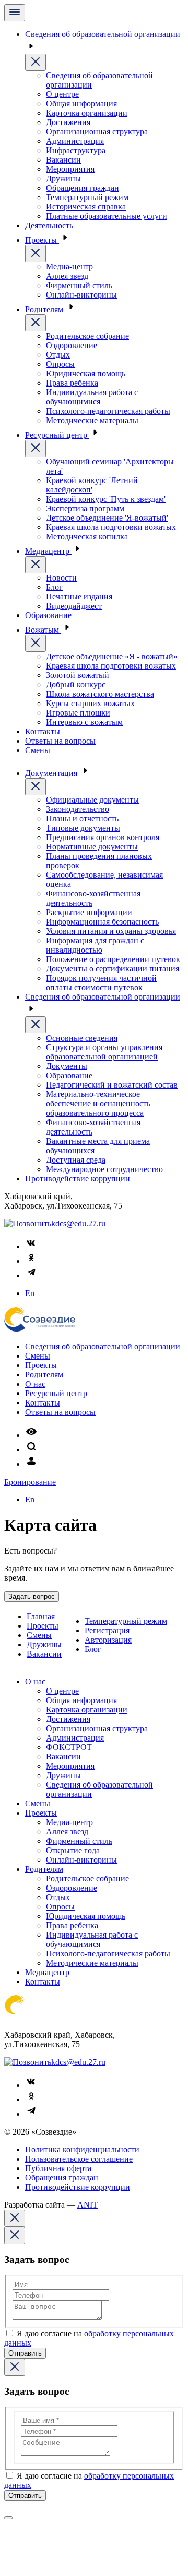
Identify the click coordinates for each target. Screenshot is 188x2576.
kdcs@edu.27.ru (78, 1223)
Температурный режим (87, 197)
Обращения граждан (83, 188)
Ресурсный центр (57, 435)
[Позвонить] (28, 1223)
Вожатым (43, 630)
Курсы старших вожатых (90, 703)
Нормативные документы (92, 847)
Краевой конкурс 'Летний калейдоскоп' (92, 485)
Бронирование (30, 1482)
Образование (48, 615)
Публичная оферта (58, 2168)
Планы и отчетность (82, 818)
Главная (41, 1616)
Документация (52, 773)
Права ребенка (72, 383)
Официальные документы (92, 800)
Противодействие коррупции (78, 1179)
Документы (67, 1066)
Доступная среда (76, 1160)
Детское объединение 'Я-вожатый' (107, 518)
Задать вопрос (32, 1597)
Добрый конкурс (76, 685)
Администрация (75, 141)
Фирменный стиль (79, 285)
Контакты (43, 731)
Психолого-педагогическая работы (108, 411)
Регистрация (107, 1630)
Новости (61, 578)
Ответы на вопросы (60, 741)
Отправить (25, 2353)
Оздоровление (72, 345)
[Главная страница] (40, 1329)
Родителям (45, 309)
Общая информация (81, 103)
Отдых (58, 355)
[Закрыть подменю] (36, 62)
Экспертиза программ (85, 508)
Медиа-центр (69, 267)
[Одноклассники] (31, 1261)
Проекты (42, 240)
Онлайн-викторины (81, 295)
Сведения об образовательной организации (103, 1346)
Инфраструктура (76, 150)
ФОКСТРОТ (69, 1747)
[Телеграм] (31, 1275)
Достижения (68, 122)
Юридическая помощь (86, 373)
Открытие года (73, 1850)
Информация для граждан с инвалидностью (95, 945)
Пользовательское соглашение (79, 2159)
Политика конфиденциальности (82, 2149)
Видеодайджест (74, 606)
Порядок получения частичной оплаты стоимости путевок (101, 983)
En (30, 1293)
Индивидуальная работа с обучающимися (92, 397)
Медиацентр (48, 551)
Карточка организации (87, 113)
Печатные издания (79, 596)
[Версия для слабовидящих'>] (31, 1435)
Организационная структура (97, 132)
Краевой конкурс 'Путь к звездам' (106, 499)
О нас (35, 1384)
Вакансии (63, 160)
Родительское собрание (87, 336)
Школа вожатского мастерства (100, 694)
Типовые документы (83, 828)
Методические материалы (92, 420)
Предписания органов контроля (103, 837)
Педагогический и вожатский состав (112, 1085)
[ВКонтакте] (31, 1246)
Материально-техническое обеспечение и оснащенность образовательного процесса (98, 1104)
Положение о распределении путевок (113, 959)
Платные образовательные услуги (107, 216)
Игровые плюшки (78, 713)
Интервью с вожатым (84, 722)
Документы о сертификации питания (113, 969)
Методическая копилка (87, 537)
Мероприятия (70, 169)
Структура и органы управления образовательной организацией (104, 1052)
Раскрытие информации (89, 912)
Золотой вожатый (78, 675)
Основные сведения (82, 1038)
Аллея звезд (67, 276)
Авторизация (108, 1640)
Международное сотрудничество (104, 1169)
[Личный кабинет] (31, 1464)
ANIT (87, 2205)
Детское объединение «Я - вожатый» (112, 656)
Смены (38, 750)
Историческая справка (86, 207)
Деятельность (49, 225)
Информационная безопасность (102, 922)
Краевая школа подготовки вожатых (111, 527)
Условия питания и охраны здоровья (111, 931)
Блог (54, 587)
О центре (62, 94)
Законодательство (78, 809)
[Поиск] (31, 1450)
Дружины (63, 178)
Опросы (60, 364)
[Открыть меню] (15, 13)
